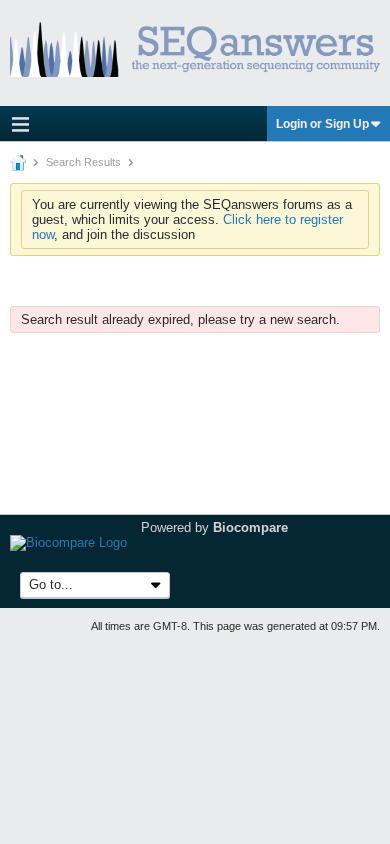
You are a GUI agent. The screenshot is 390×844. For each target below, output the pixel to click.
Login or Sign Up (322, 124)
